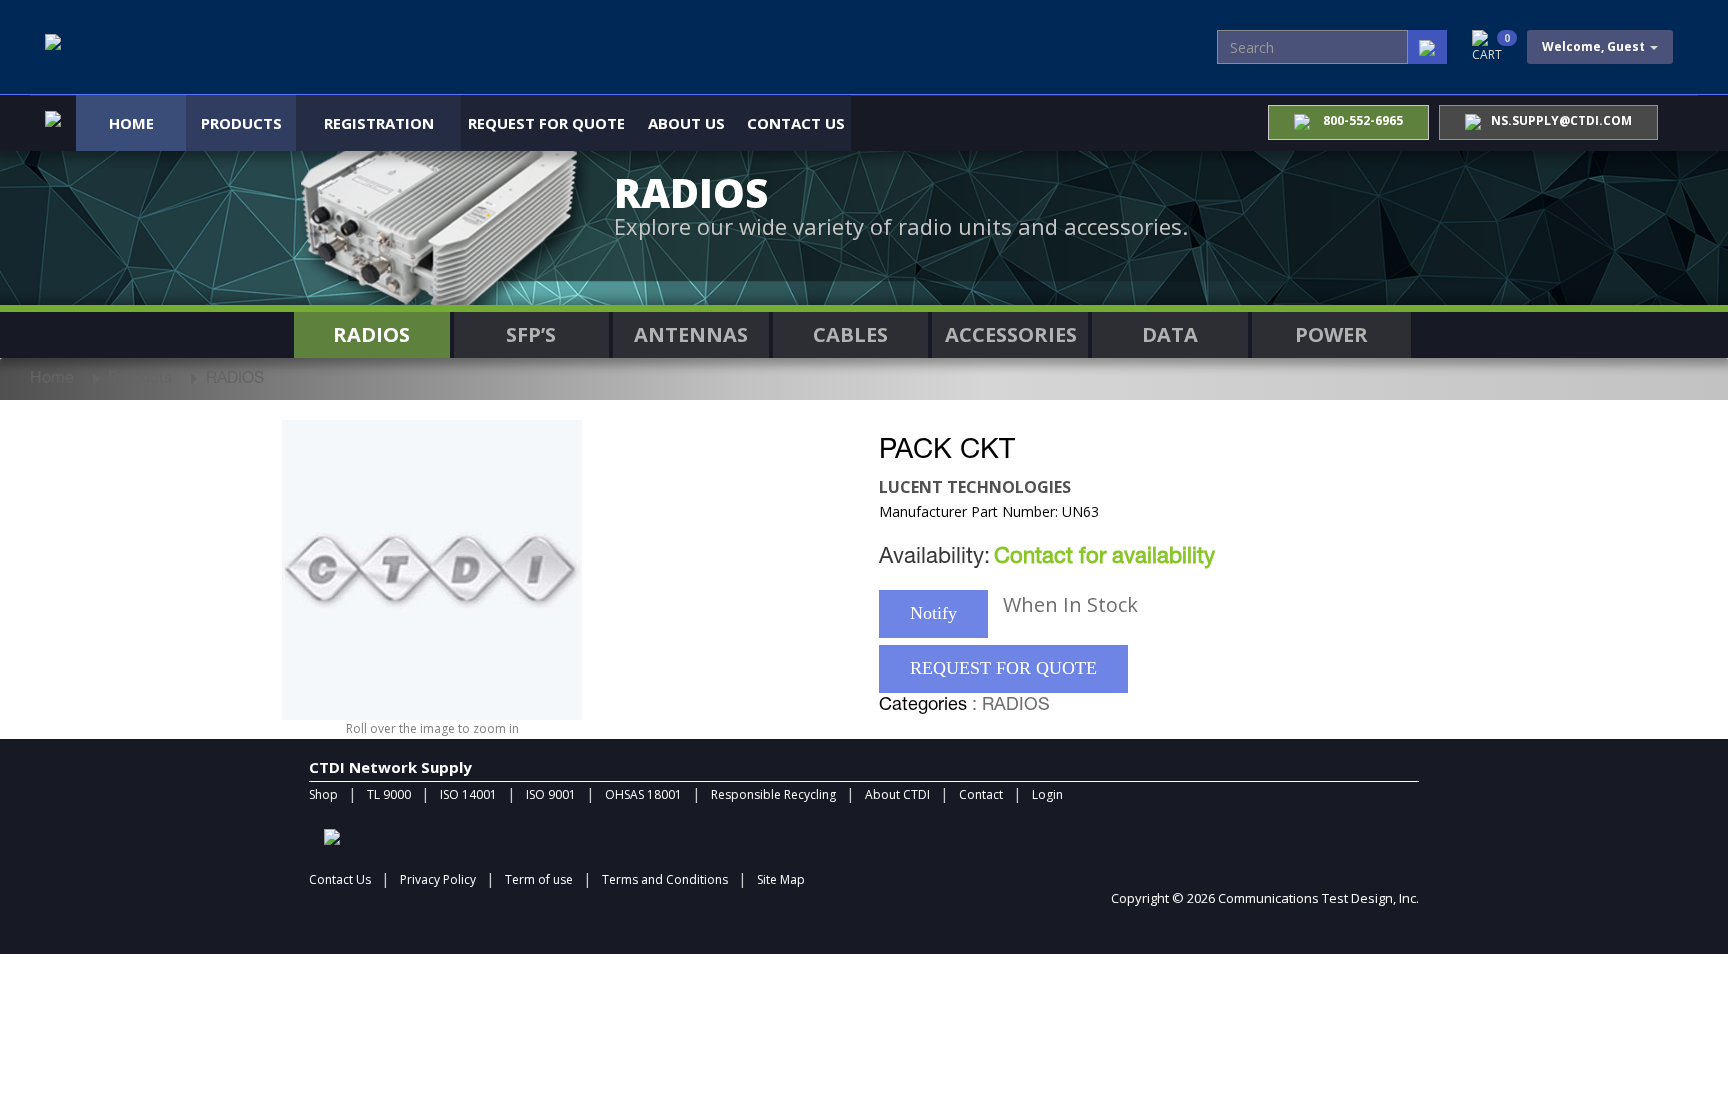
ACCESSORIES (1011, 334)
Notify (933, 613)
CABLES (850, 334)
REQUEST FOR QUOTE (1003, 668)
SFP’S (531, 334)
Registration (379, 123)
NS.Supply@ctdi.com (1561, 120)
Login (1047, 794)
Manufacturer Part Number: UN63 (989, 511)
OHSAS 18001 (643, 794)
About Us (686, 123)
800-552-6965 (1361, 120)
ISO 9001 (551, 794)
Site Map (781, 879)
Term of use (539, 879)
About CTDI (897, 794)
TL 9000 (389, 794)
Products (241, 123)
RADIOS (371, 334)
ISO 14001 (468, 794)
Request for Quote (546, 123)
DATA (1170, 334)
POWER (1331, 334)
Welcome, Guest (1595, 46)
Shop (323, 794)
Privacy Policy (438, 879)
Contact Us (796, 123)
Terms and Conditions (665, 879)
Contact (981, 794)
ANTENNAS (691, 334)
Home (131, 123)
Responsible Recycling (773, 794)
